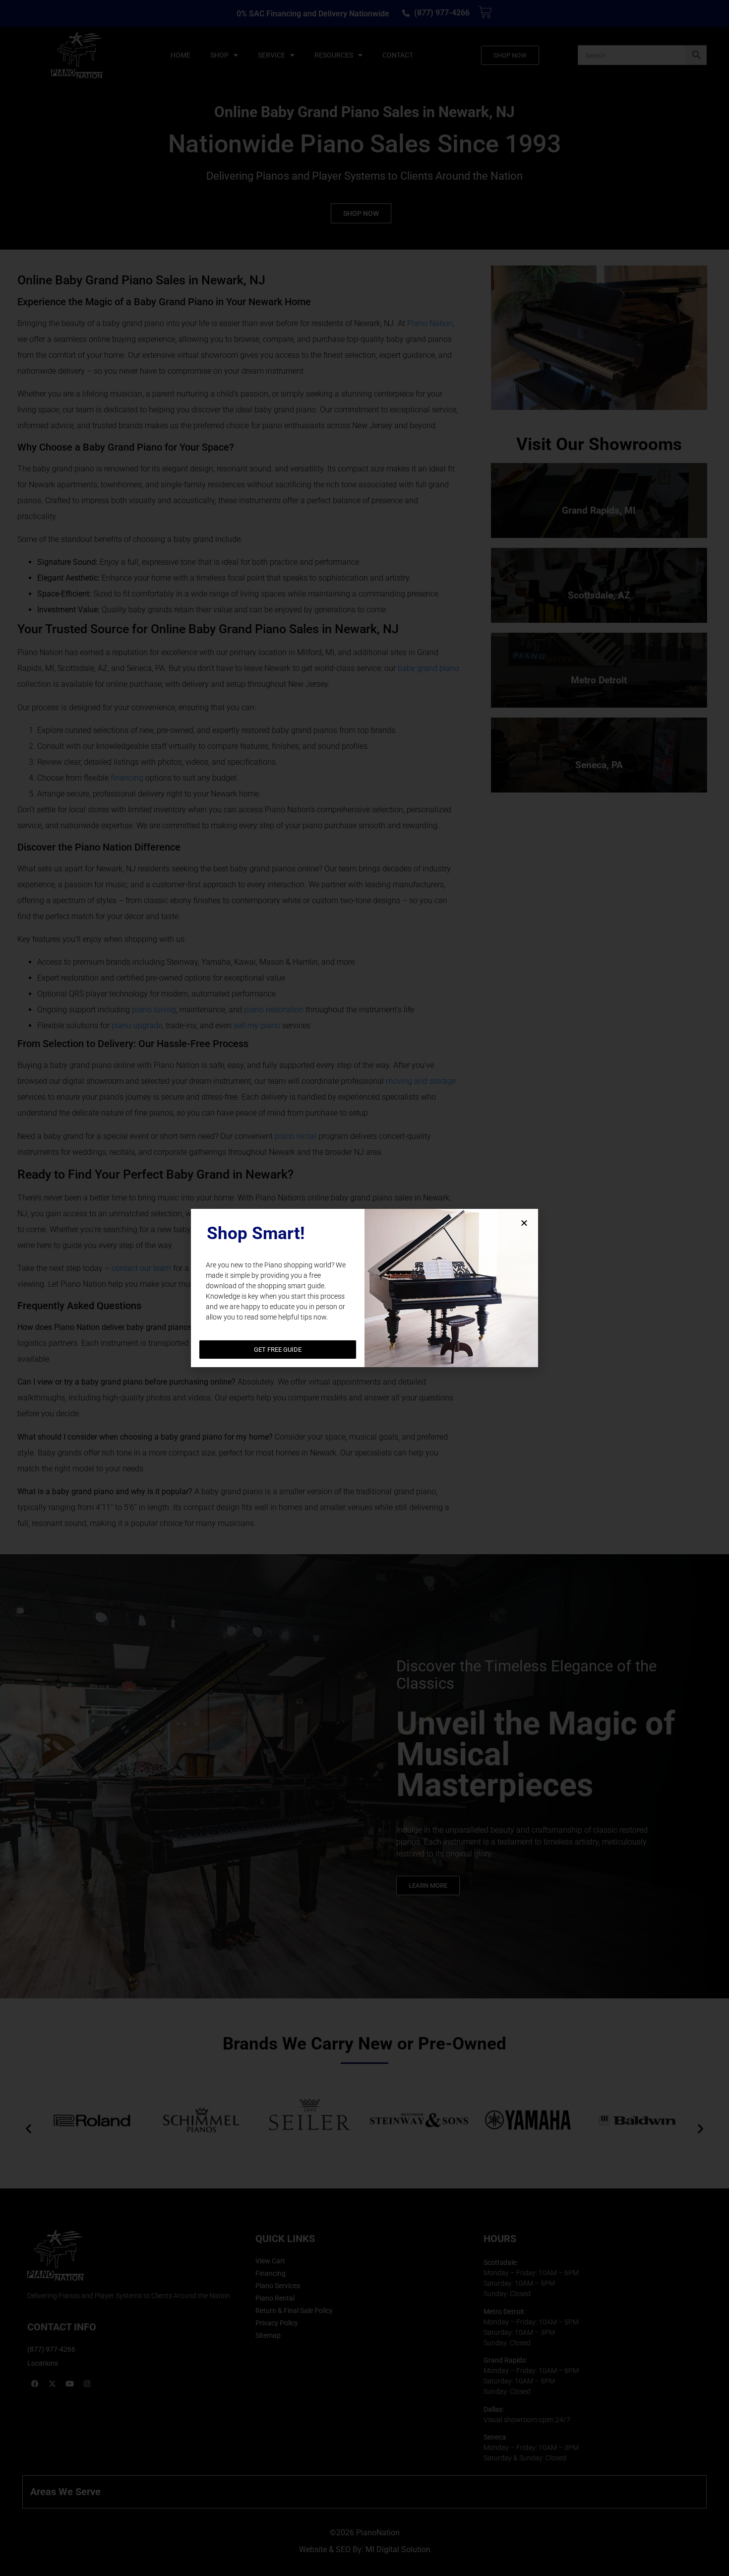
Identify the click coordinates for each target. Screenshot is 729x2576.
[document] (364, 1288)
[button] (524, 1223)
